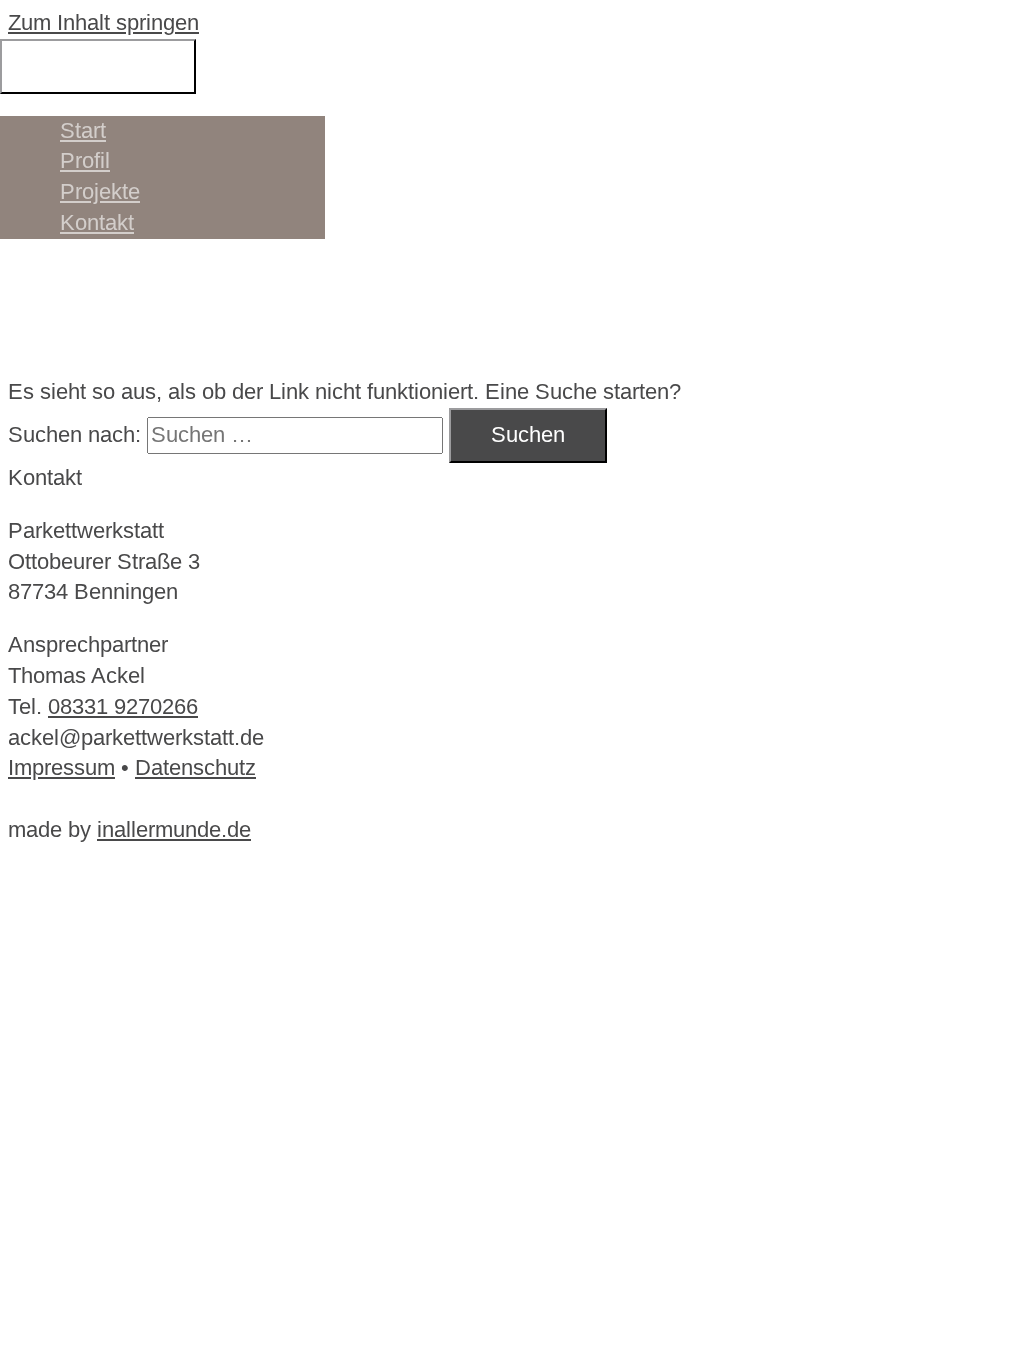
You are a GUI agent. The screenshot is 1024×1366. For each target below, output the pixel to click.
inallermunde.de (174, 829)
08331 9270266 (123, 706)
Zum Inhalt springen (103, 22)
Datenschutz (195, 767)
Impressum (61, 767)
